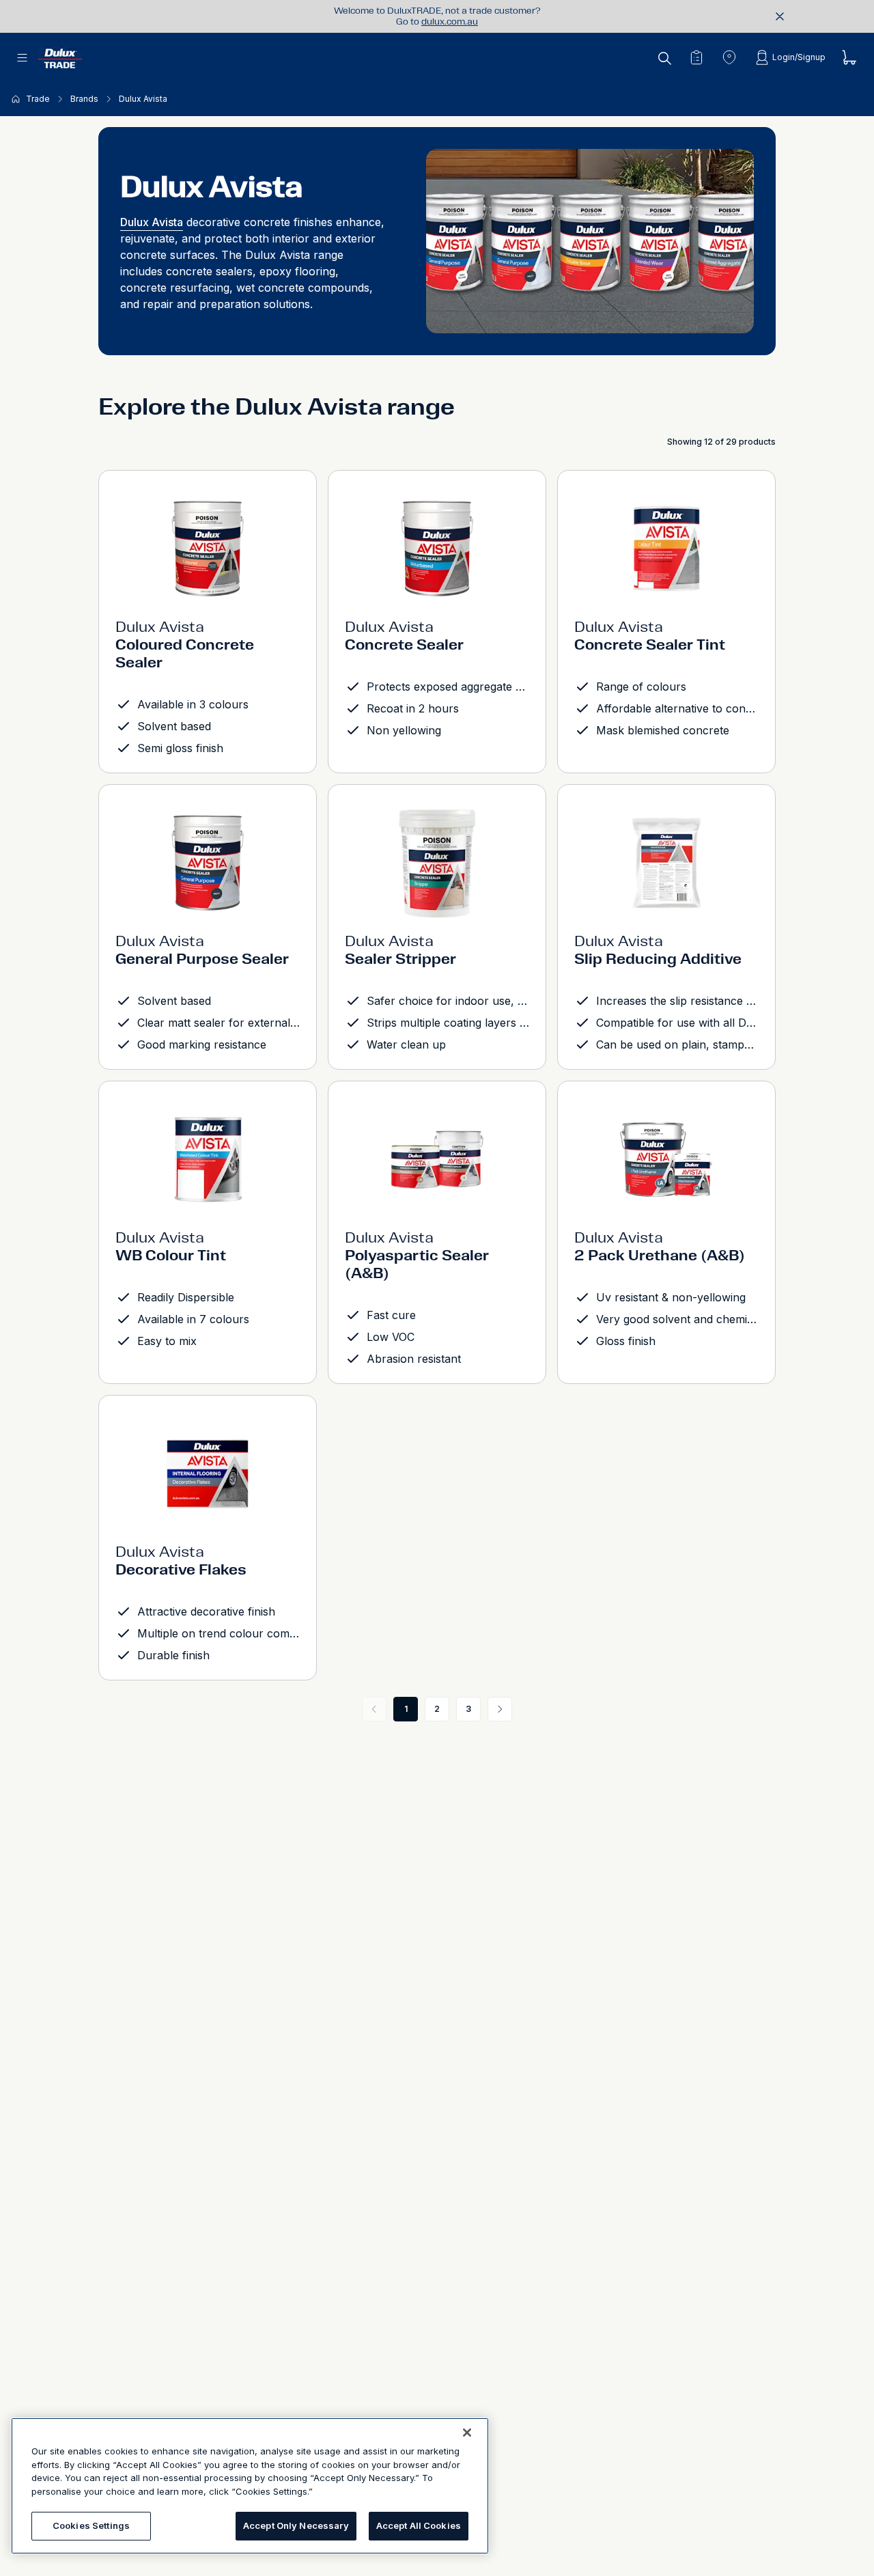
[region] (250, 2486)
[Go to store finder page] (729, 57)
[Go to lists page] (696, 57)
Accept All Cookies (419, 2525)
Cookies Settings (91, 2525)
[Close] (467, 2433)
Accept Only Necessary (296, 2525)
